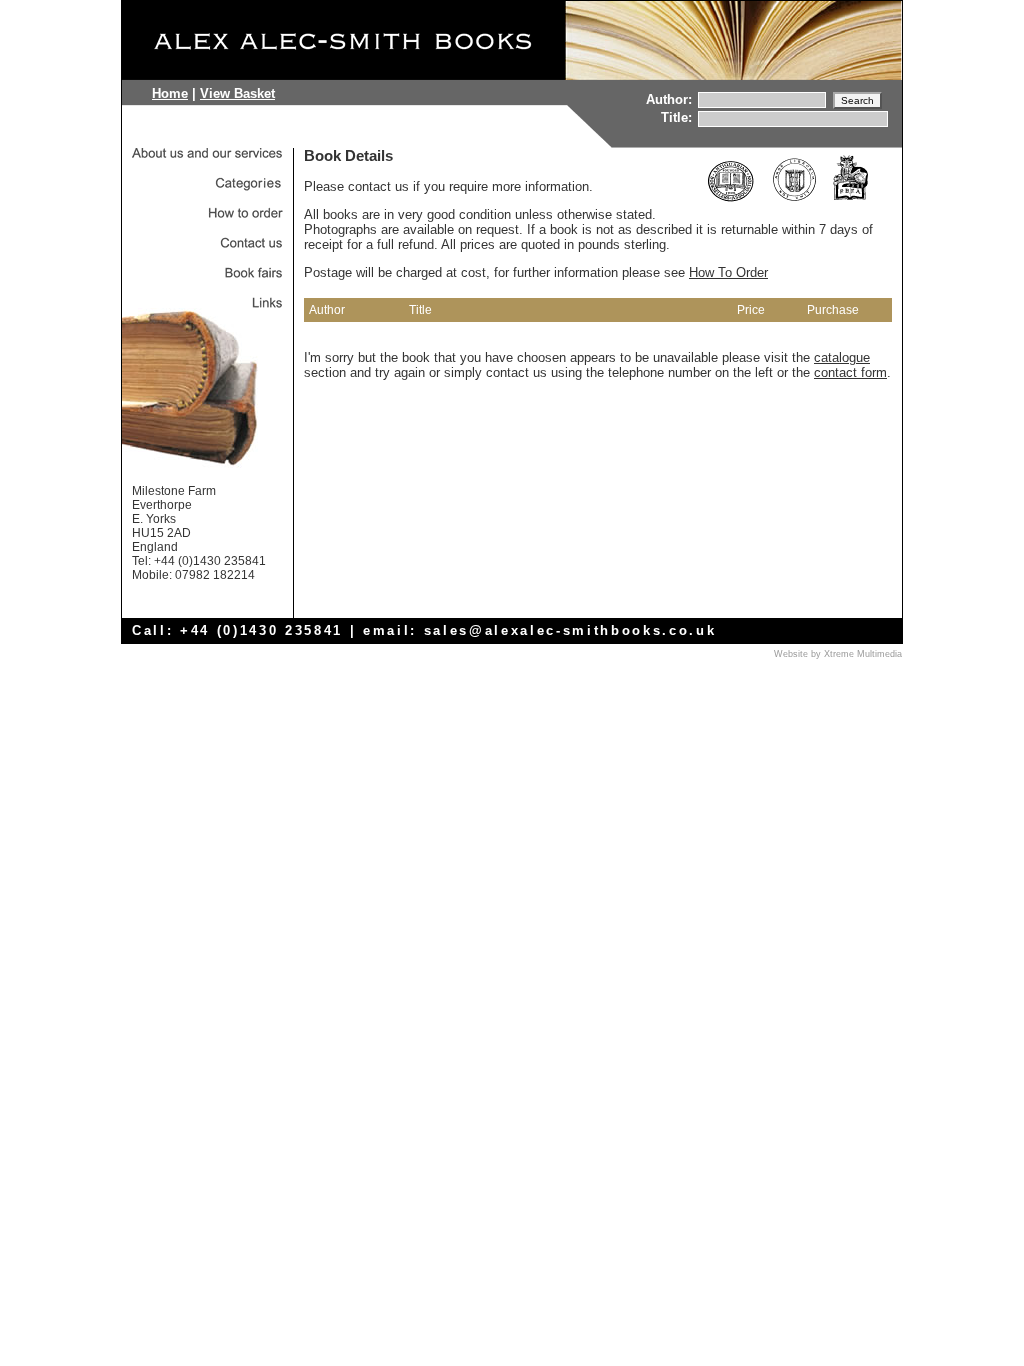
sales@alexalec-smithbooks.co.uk (570, 630)
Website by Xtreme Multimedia (838, 654)
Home (170, 93)
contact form (850, 372)
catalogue (842, 357)
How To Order (728, 272)
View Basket (237, 93)
